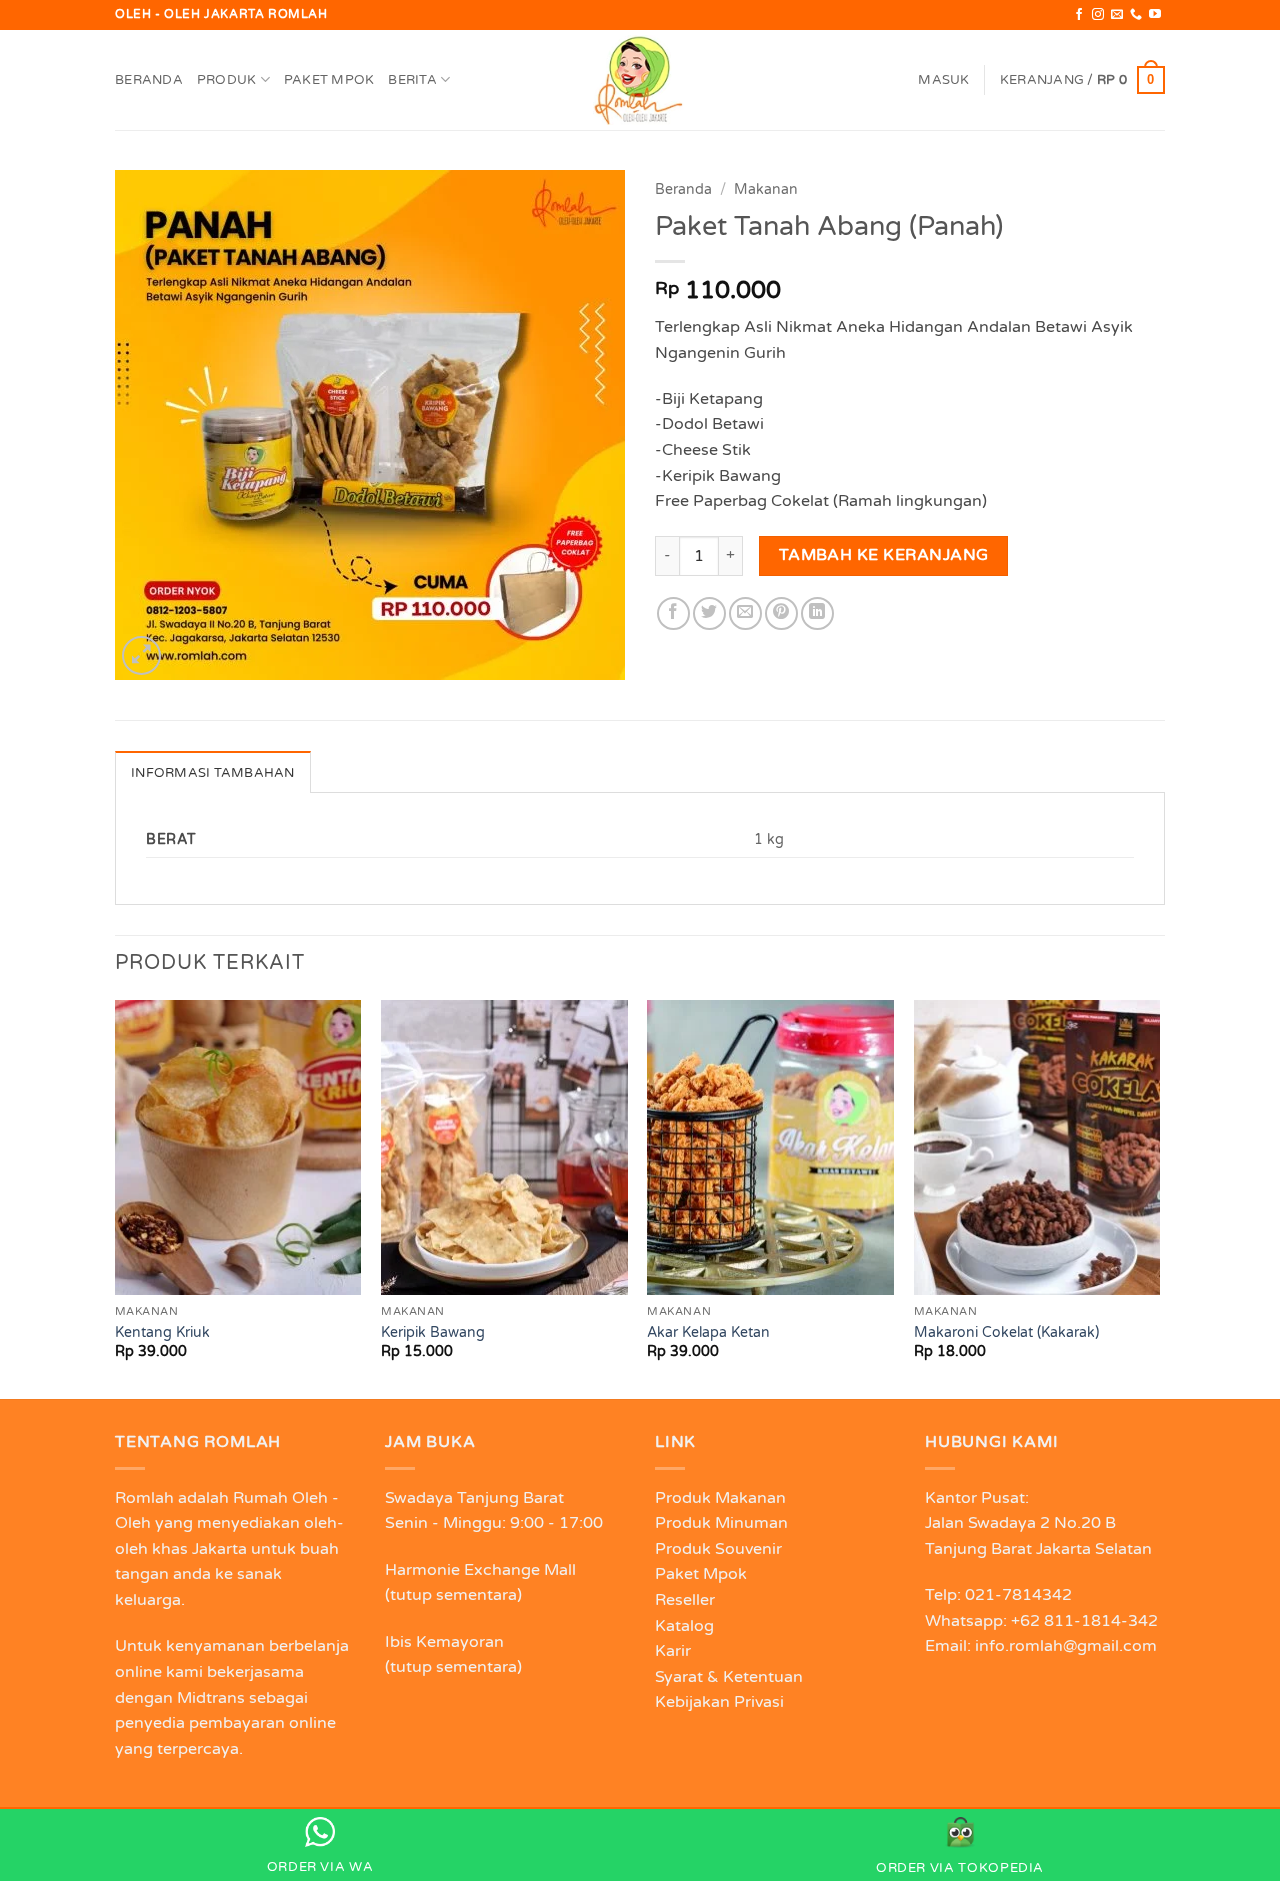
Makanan (766, 190)
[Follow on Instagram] (1098, 15)
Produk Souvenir (718, 1549)
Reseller (685, 1600)
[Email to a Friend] (745, 613)
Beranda (149, 80)
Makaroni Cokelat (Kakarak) (1006, 1332)
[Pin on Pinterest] (781, 613)
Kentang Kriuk (162, 1332)
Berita (412, 80)
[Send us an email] (1117, 15)
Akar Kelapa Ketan (708, 1332)
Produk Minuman (721, 1523)
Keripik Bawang (433, 1332)
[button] (943, 80)
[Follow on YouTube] (1155, 15)
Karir (673, 1651)
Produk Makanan (720, 1498)
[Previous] (116, 1198)
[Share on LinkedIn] (817, 613)
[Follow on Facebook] (1079, 15)
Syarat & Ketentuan (729, 1677)
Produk (227, 80)
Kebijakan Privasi (719, 1702)
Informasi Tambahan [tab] (213, 773)
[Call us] (1136, 15)
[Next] (1159, 1198)
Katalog (684, 1626)
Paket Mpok (329, 80)
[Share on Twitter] (709, 613)
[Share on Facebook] (673, 613)
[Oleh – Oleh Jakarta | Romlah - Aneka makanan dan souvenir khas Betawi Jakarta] (640, 80)
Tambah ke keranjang (884, 555)
